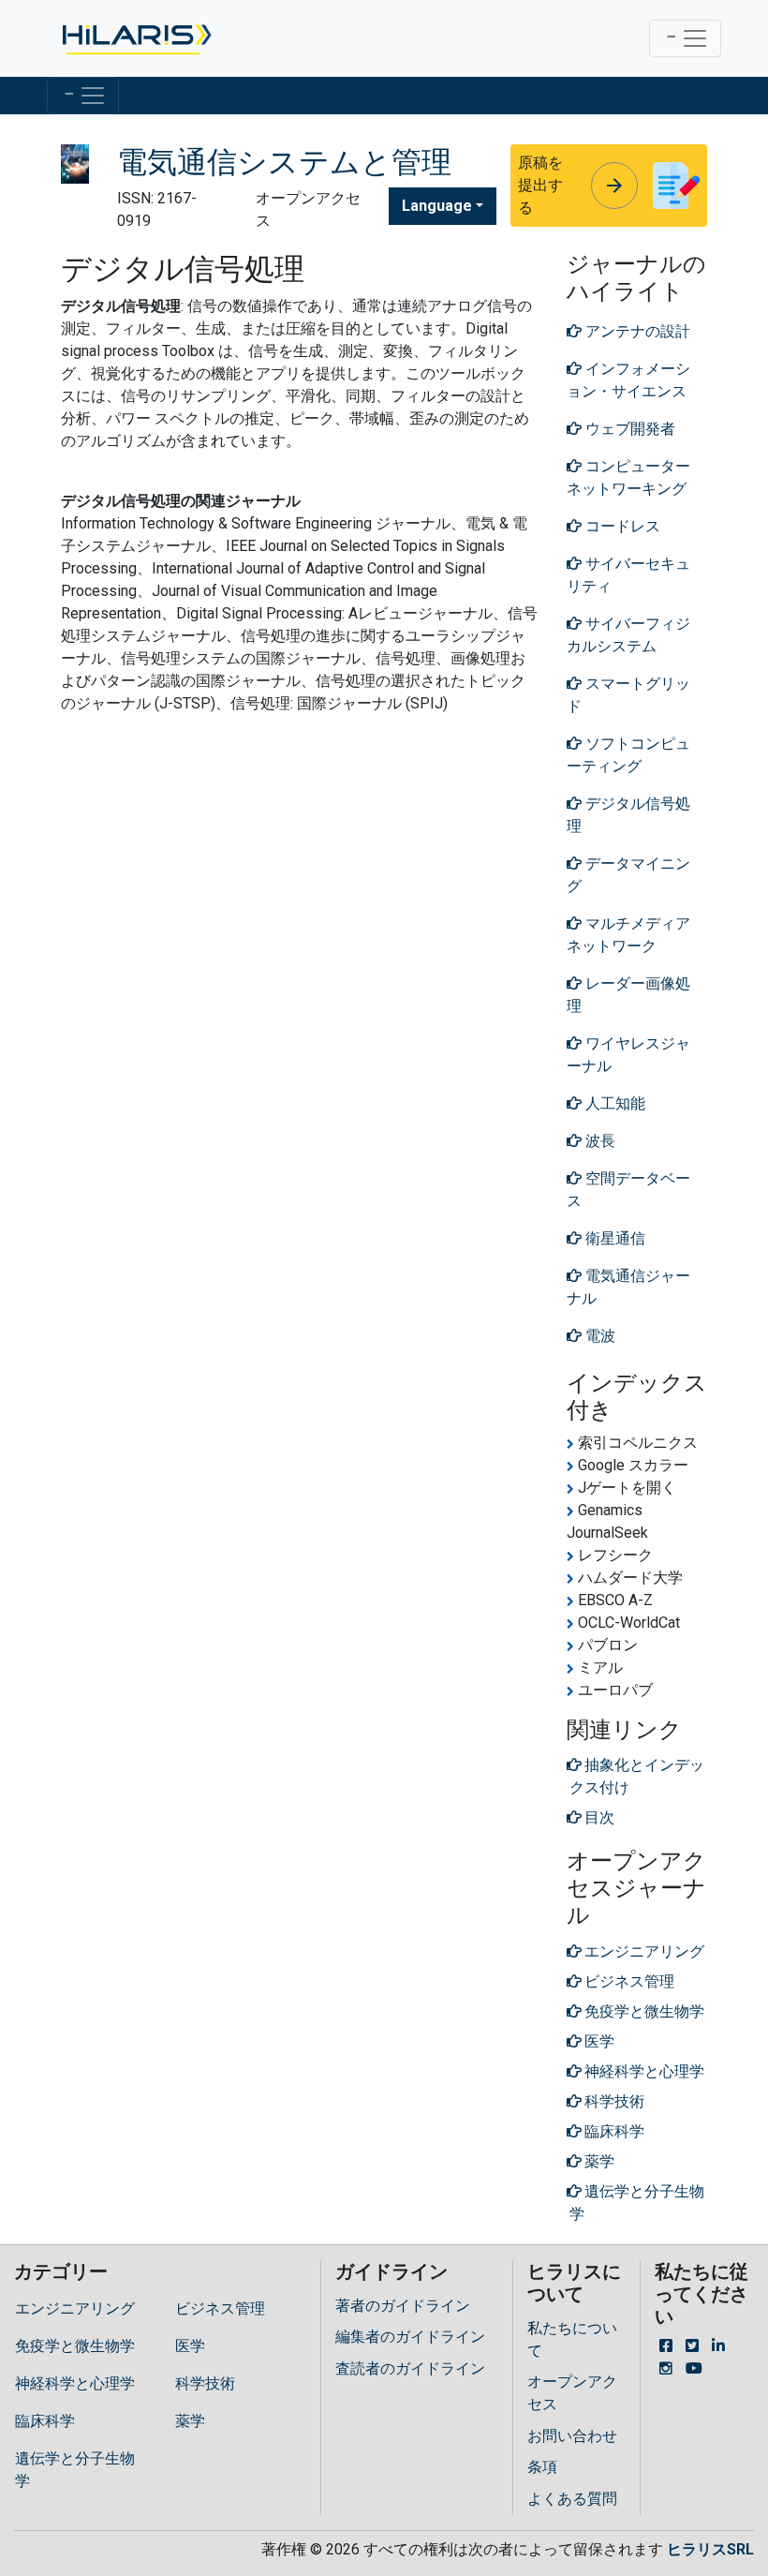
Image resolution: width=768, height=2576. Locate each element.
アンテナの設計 (636, 331)
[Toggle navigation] (685, 38)
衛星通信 (613, 1238)
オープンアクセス (572, 2393)
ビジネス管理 (220, 2308)
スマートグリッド (628, 695)
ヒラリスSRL (710, 2549)
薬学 (190, 2421)
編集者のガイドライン (410, 2337)
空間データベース (628, 1190)
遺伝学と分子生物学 (75, 2470)
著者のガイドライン (403, 2306)
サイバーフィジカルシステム (628, 635)
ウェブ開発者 (628, 429)
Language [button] (437, 206)
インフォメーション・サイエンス (628, 380)
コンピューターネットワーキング (628, 477)
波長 (598, 1141)
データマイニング (628, 875)
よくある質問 (572, 2499)
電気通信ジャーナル (628, 1287)
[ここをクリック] (135, 38)
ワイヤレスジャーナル (628, 1055)
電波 (598, 1336)
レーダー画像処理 (628, 995)
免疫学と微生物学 (75, 2346)
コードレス (621, 526)
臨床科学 (45, 2421)
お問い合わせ (572, 2436)
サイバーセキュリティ (628, 575)
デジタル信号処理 (628, 815)
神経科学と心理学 (75, 2383)
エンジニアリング (75, 2308)
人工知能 (613, 1103)
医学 (190, 2346)
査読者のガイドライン (410, 2368)
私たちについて (572, 2339)
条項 (542, 2467)
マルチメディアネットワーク (628, 935)
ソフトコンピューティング (628, 755)
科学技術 (205, 2383)
